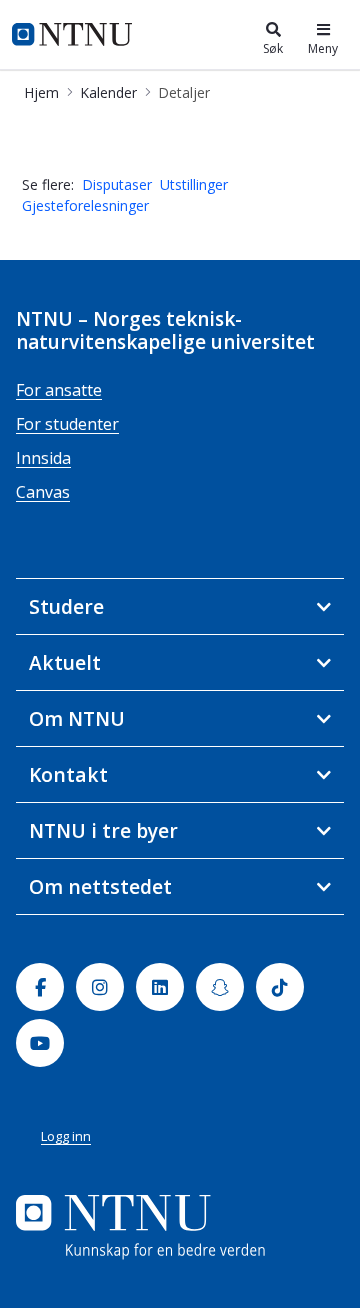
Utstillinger (194, 184)
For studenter (67, 424)
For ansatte (59, 390)
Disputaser (117, 184)
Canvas (43, 492)
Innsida (43, 458)
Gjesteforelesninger (85, 205)
